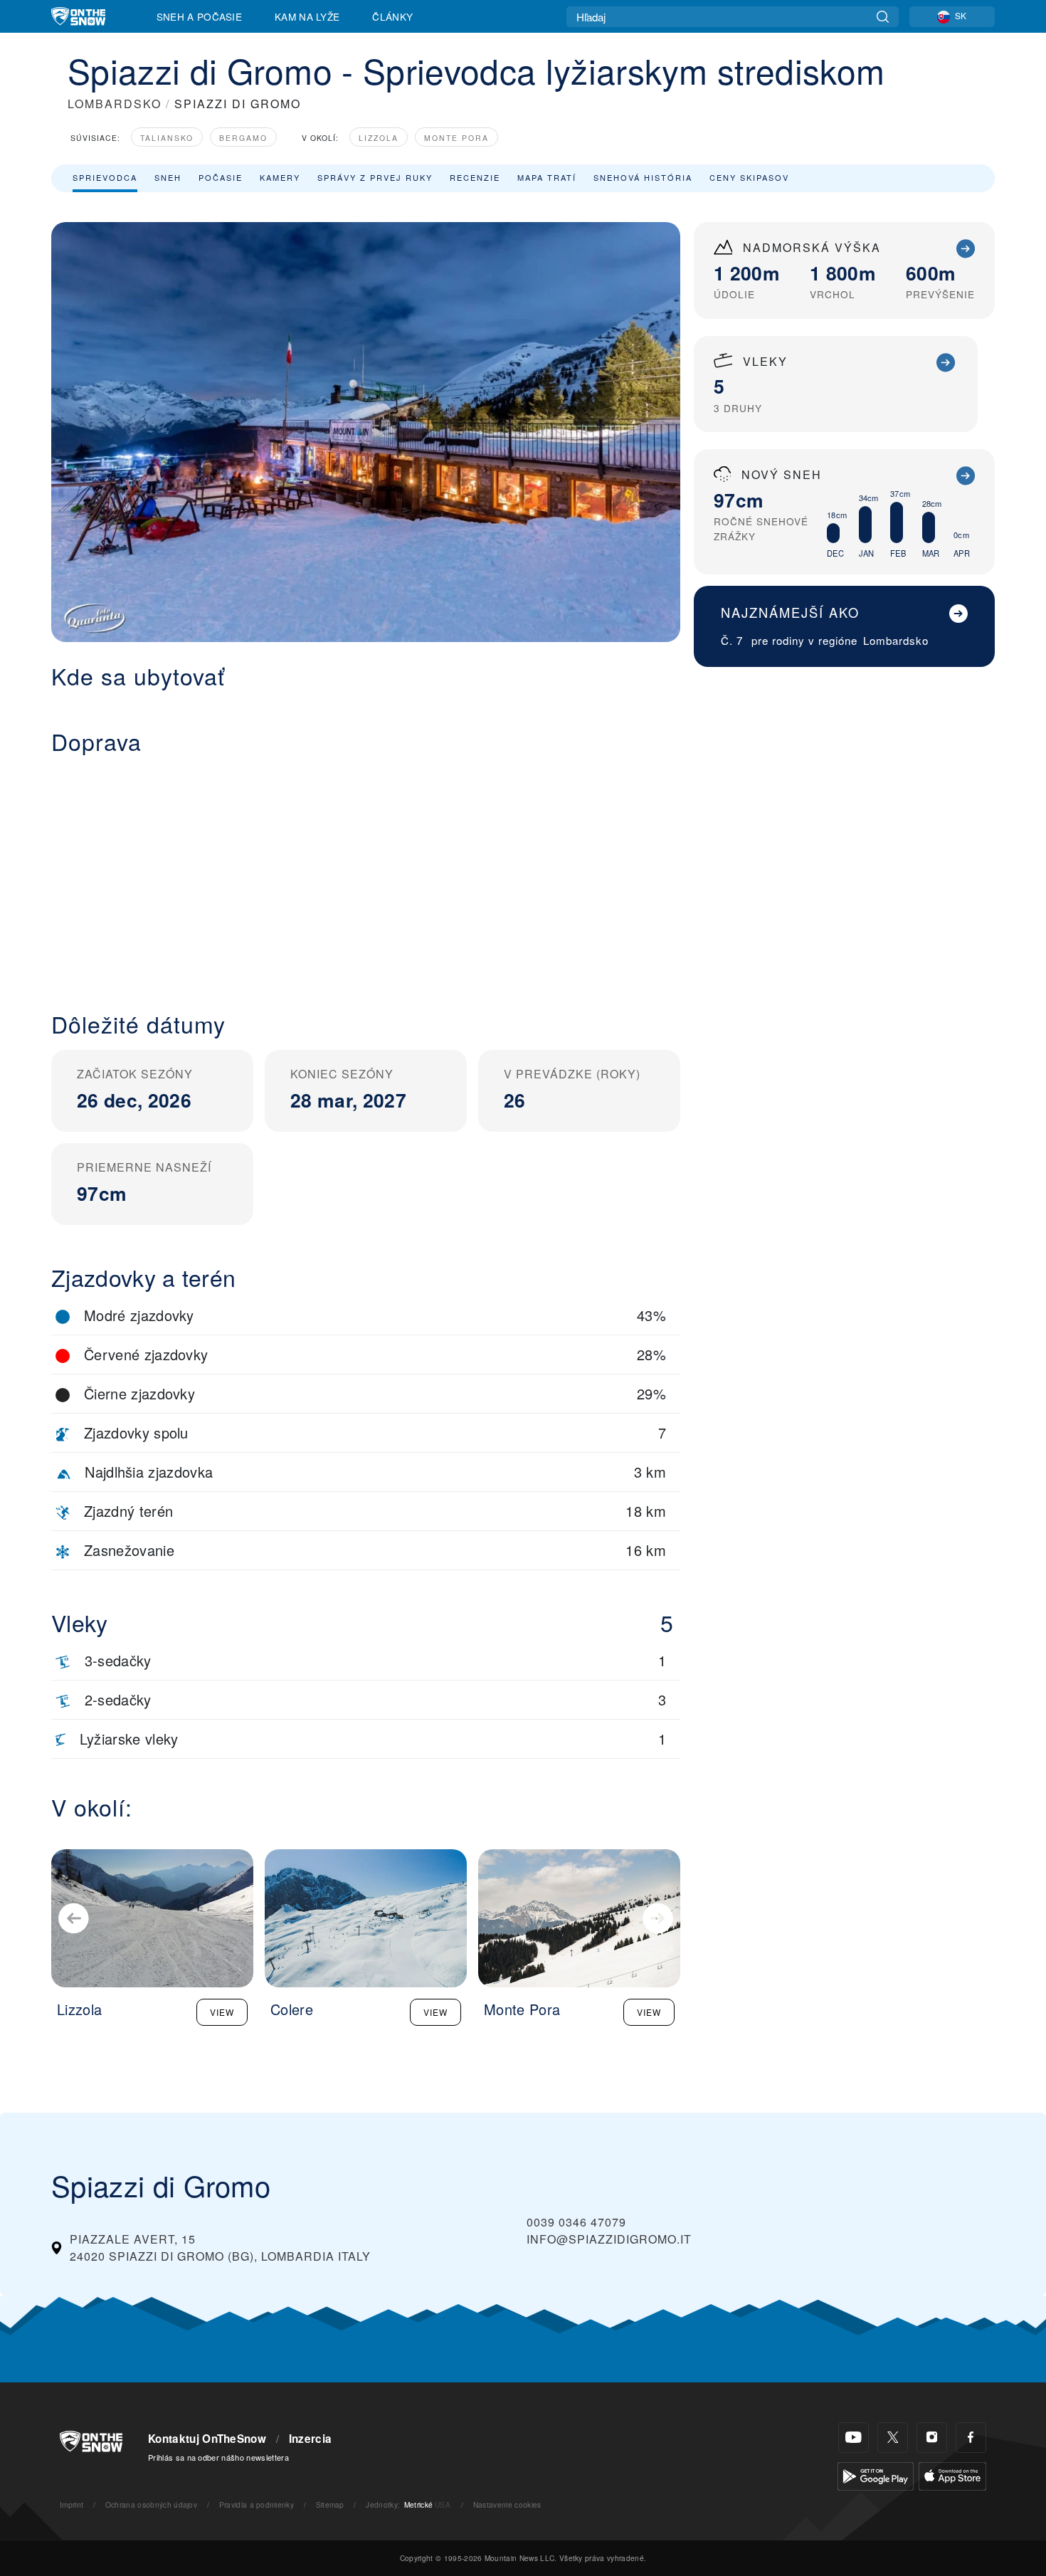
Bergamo (243, 138)
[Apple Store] (952, 2475)
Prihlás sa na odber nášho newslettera (218, 2457)
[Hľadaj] (883, 17)
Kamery (280, 177)
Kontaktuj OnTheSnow (207, 2439)
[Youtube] (854, 2438)
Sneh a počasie (199, 16)
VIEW (222, 2012)
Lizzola (379, 138)
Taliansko (167, 138)
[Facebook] (971, 2438)
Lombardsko (896, 640)
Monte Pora (456, 138)
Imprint (72, 2504)
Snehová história (643, 177)
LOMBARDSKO (115, 104)
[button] (366, 872)
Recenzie (475, 177)
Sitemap (330, 2504)
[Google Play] (876, 2475)
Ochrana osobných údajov (151, 2504)
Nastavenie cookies (507, 2504)
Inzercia (311, 2439)
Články (392, 16)
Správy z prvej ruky (375, 177)
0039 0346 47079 (576, 2222)
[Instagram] (932, 2438)
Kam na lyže (307, 16)
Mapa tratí (547, 177)
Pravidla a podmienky (257, 2504)
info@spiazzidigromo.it (609, 2239)
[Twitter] (893, 2438)
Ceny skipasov (749, 177)
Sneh (168, 177)
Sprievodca (105, 177)
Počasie (221, 177)
